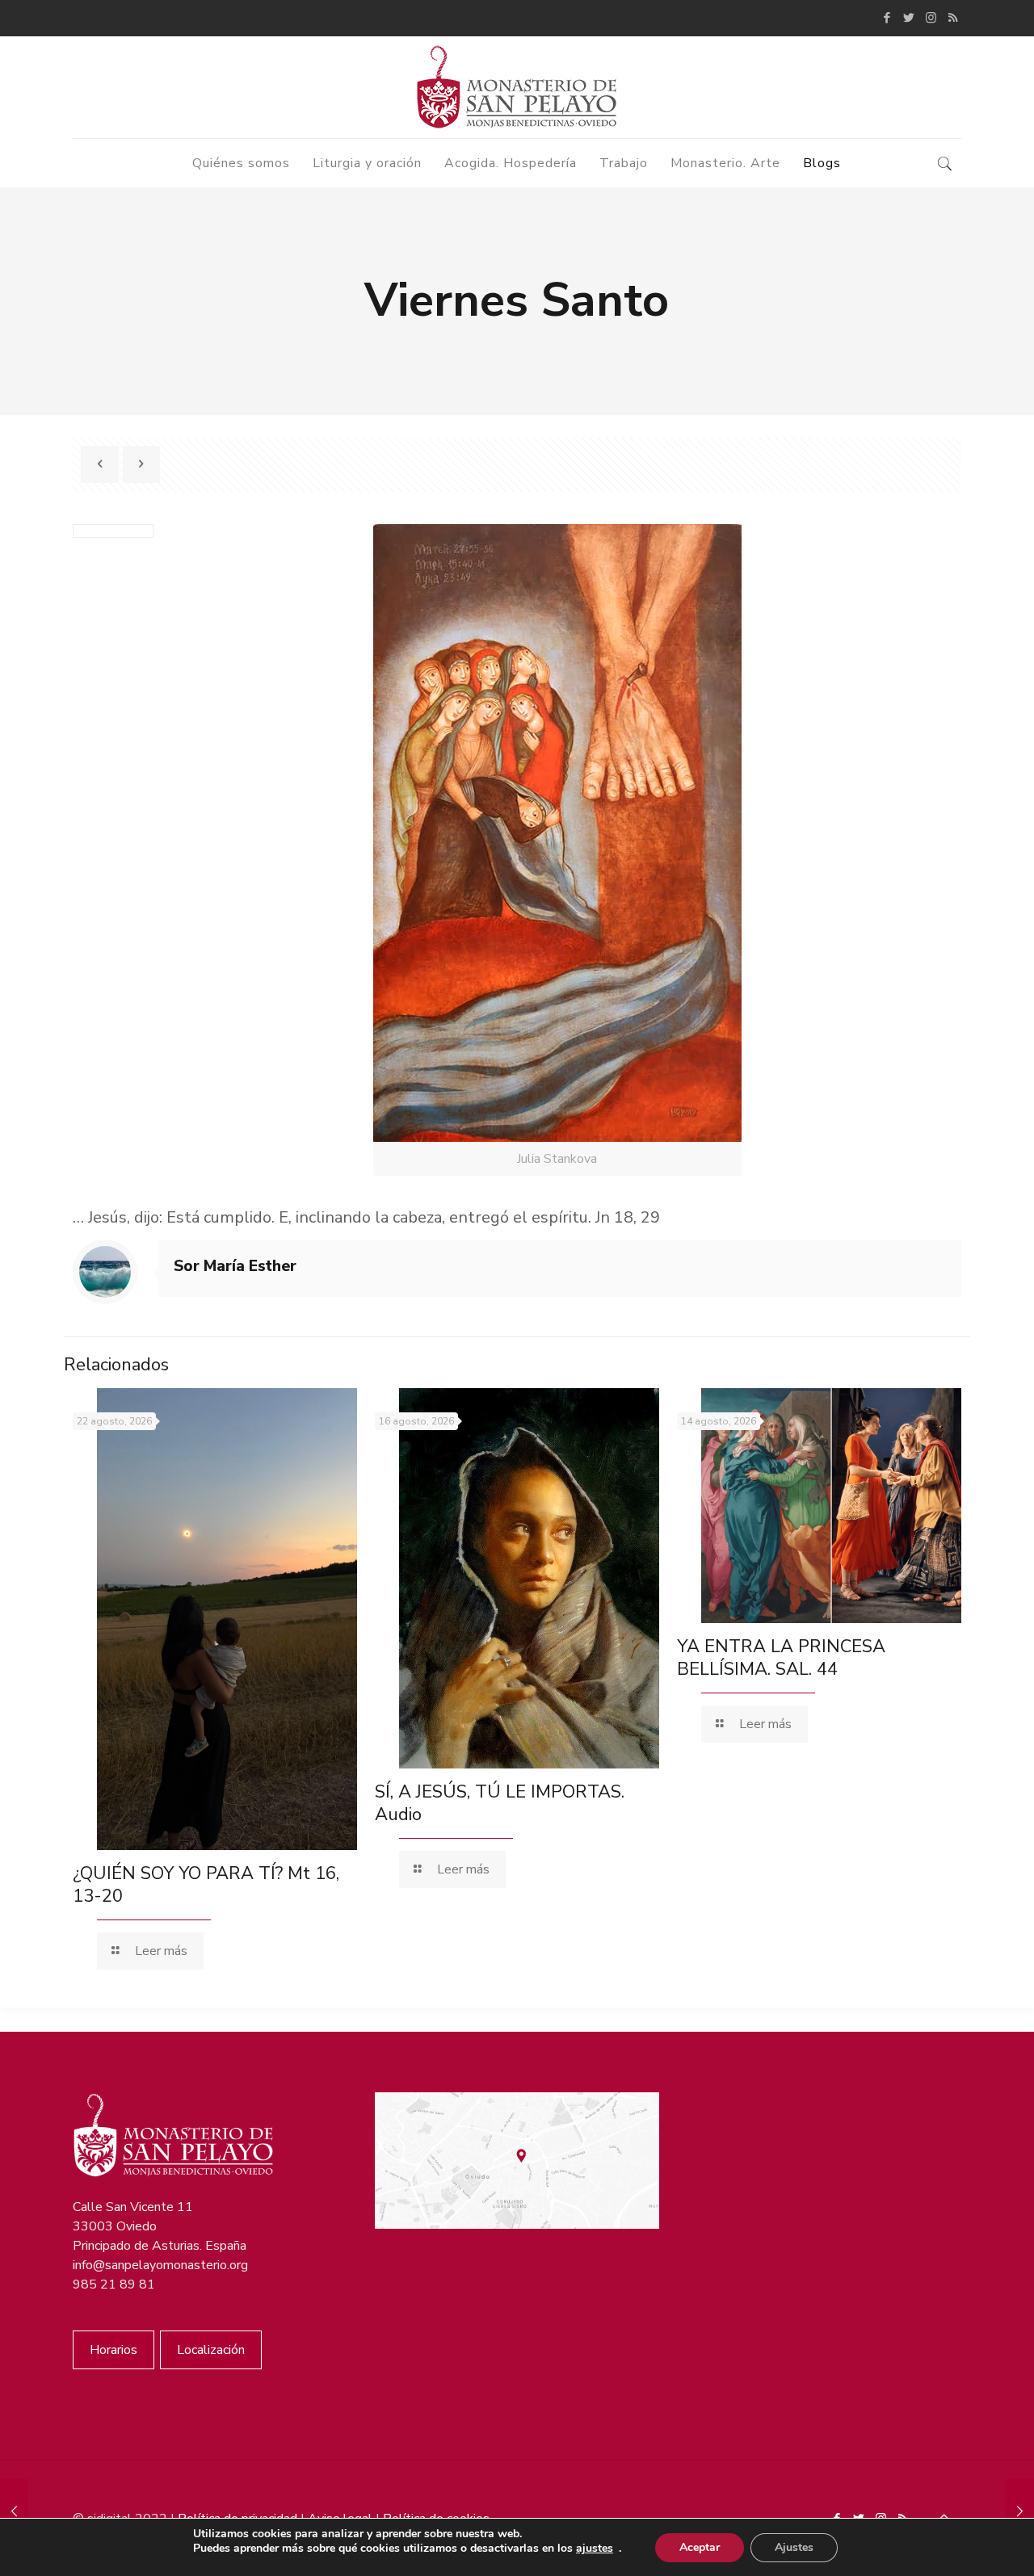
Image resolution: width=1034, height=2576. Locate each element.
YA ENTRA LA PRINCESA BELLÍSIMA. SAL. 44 (781, 1658)
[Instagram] (931, 18)
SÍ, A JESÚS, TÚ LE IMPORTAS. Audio (500, 1803)
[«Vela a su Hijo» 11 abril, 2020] (1020, 2511)
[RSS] (953, 18)
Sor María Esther (235, 1266)
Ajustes (794, 2547)
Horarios (113, 2350)
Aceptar (700, 2547)
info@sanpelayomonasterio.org (160, 2265)
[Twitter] (909, 18)
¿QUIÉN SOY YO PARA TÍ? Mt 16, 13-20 (206, 1885)
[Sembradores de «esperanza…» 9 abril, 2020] (14, 2511)
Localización (211, 2350)
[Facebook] (887, 18)
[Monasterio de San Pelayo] (517, 87)
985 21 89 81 (114, 2284)
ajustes (595, 2549)
